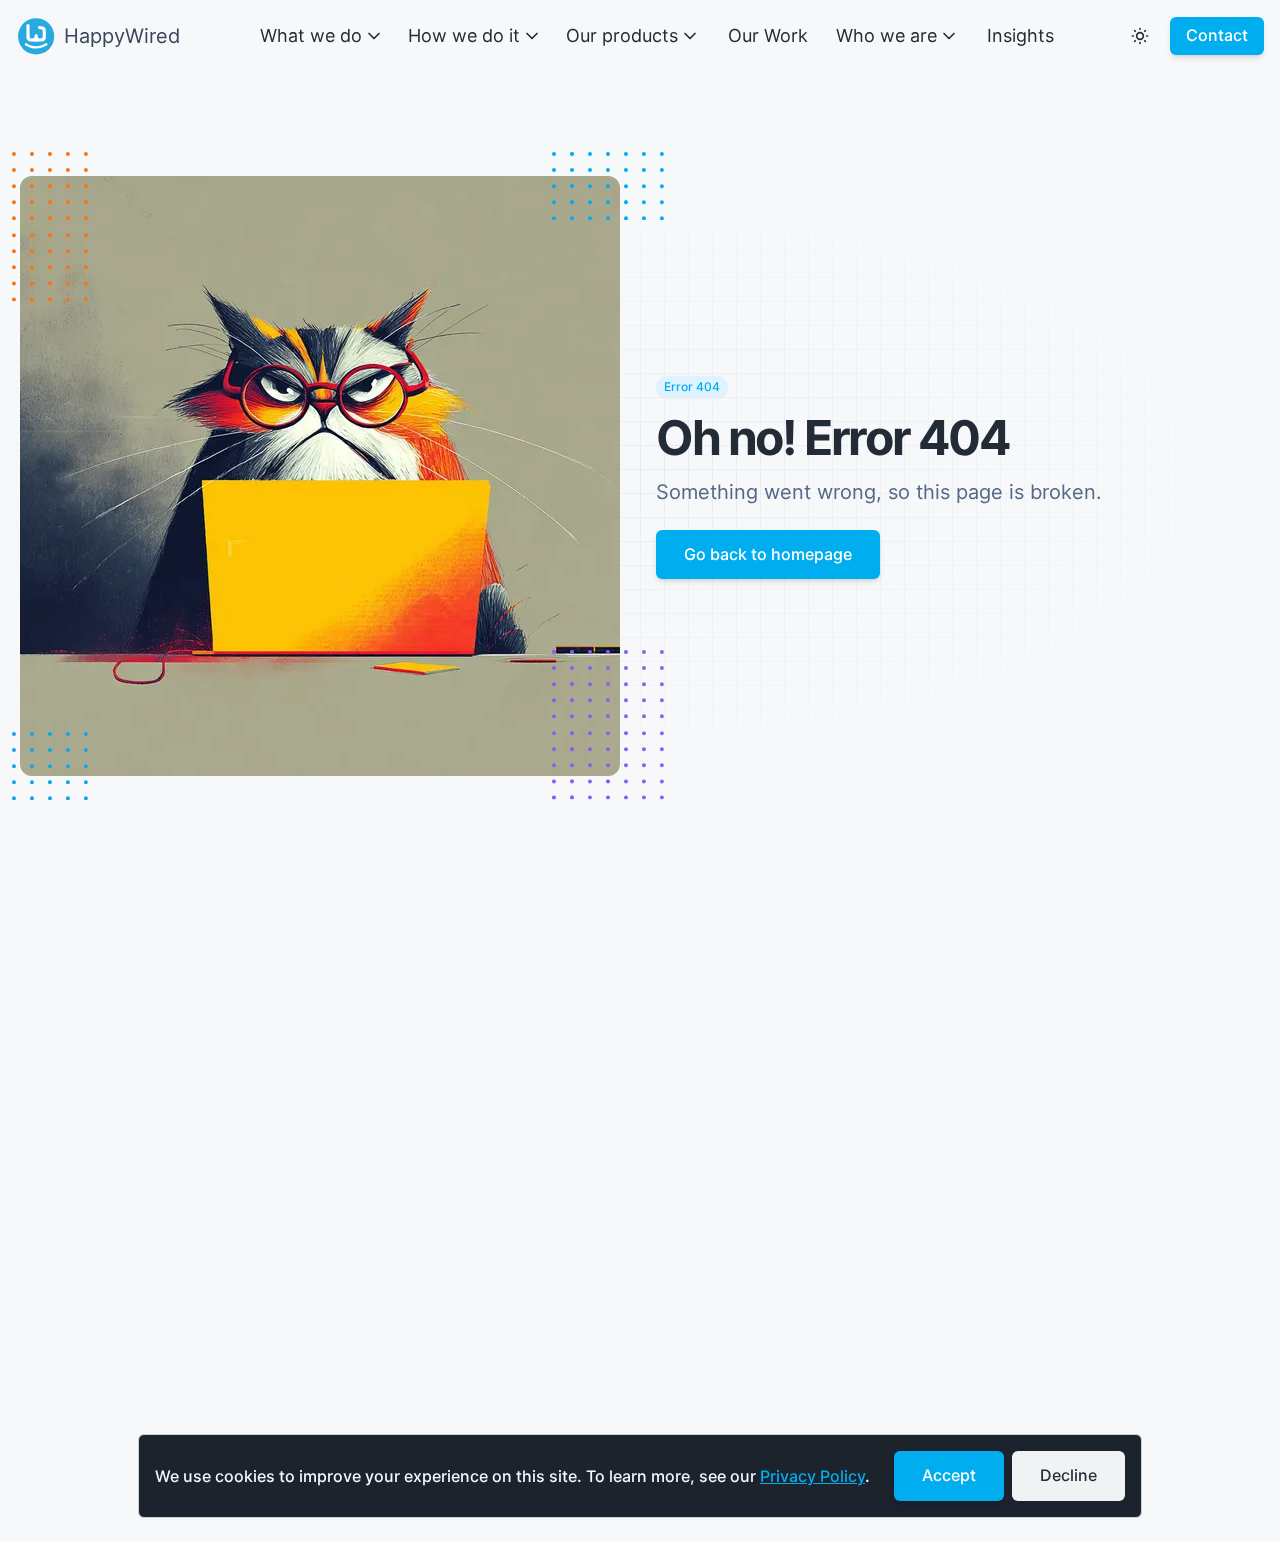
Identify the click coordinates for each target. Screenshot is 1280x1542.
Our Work (768, 35)
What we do (311, 35)
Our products (622, 35)
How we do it (464, 35)
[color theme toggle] (1140, 36)
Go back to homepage (768, 554)
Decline (1068, 1475)
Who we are (886, 35)
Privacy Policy (812, 1476)
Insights (1020, 35)
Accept (949, 1475)
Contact (1217, 35)
